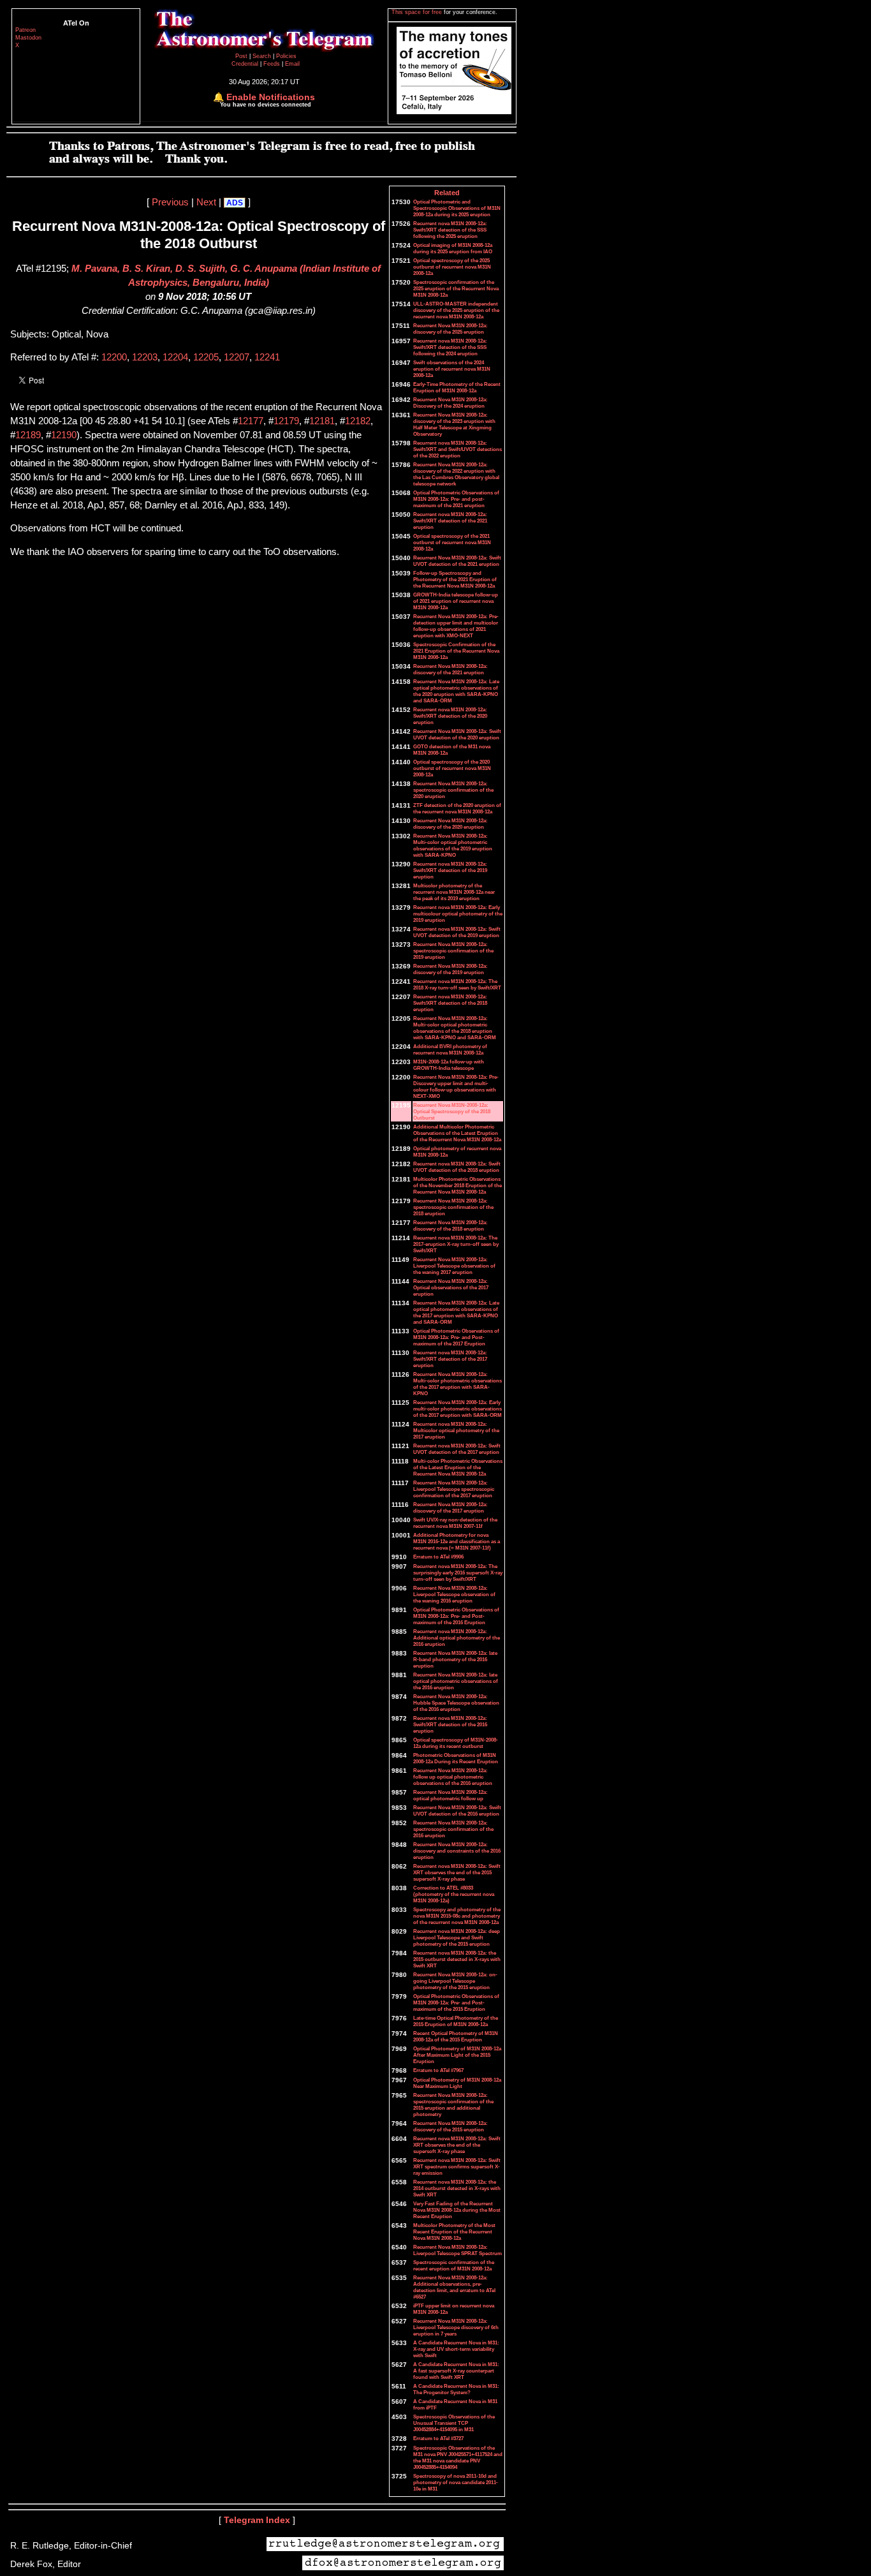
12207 (237, 357)
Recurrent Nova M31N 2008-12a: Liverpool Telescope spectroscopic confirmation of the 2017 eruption (454, 1489)
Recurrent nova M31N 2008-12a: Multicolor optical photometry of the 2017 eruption (456, 1430)
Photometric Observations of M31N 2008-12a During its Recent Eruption (456, 1758)
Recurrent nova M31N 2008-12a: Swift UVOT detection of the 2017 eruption (457, 1449)
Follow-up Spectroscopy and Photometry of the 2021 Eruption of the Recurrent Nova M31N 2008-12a (455, 579)
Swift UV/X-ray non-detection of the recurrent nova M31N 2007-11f (455, 1523)
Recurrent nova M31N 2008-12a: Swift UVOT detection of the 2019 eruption (457, 932)
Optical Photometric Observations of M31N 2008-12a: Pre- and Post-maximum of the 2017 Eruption (456, 1337)
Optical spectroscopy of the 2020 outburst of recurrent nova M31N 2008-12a (452, 768)
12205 (206, 357)
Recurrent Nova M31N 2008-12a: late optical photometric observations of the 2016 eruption (456, 1681)
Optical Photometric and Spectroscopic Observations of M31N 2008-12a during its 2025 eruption (457, 208)
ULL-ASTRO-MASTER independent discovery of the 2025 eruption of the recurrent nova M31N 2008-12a (456, 310)
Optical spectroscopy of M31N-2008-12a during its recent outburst (456, 1743)
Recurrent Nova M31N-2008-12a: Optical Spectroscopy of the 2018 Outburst (452, 1111)
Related (447, 193)
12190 (64, 435)
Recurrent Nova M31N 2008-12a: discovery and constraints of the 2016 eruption (457, 1851)
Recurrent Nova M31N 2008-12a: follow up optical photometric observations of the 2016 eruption (453, 1777)
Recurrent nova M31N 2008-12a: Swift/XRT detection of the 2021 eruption (450, 521)
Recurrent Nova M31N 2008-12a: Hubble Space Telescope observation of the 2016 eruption (456, 1703)
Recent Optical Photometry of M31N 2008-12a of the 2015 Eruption (456, 2036)
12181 (322, 421)
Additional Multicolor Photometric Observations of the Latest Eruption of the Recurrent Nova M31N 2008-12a (457, 1133)
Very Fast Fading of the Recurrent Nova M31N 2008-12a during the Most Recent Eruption (457, 2210)
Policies (286, 56)
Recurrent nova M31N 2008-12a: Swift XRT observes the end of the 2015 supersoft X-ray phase (457, 1872)
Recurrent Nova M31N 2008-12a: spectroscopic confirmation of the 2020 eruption (453, 790)
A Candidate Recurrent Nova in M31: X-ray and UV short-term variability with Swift (456, 2349)
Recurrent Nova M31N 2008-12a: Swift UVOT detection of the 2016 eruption (457, 1810)
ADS (235, 203)
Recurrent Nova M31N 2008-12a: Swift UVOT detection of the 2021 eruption (457, 561)
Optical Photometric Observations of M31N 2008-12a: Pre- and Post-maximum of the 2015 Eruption (456, 2002)
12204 (175, 357)
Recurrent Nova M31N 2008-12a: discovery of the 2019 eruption (450, 969)
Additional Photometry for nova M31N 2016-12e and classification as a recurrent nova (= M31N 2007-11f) (457, 1541)
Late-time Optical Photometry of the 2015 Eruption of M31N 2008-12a (456, 2021)
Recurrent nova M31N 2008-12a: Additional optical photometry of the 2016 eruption (457, 1638)
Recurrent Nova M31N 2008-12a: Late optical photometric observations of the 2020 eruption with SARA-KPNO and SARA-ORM (456, 691)
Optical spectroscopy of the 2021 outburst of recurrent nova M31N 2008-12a (452, 542)
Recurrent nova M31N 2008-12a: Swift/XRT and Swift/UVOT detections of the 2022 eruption (457, 449)
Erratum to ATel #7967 (438, 2070)
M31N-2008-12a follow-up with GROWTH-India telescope (449, 1065)
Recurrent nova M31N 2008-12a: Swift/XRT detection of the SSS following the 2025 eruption (450, 230)
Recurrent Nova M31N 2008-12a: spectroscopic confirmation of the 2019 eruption (453, 951)
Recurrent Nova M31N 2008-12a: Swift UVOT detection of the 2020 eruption (457, 734)
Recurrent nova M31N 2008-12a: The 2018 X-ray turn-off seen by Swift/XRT (457, 984)
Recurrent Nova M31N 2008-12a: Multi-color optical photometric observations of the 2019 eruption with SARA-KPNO (453, 845)
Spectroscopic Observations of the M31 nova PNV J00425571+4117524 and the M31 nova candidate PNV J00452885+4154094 (458, 2457)
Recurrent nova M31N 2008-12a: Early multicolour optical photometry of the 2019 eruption (458, 914)
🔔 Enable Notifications (264, 97)
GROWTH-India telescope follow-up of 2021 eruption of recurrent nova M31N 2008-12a (456, 601)
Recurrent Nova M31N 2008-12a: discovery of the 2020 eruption (450, 824)
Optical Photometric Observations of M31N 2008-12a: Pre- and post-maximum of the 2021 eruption (456, 499)
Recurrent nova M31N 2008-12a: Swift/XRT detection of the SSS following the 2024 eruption (450, 347)
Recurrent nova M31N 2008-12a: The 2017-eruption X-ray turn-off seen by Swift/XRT (456, 1244)
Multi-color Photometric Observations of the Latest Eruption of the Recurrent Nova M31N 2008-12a (458, 1467)
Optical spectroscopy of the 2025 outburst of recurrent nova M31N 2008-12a (452, 267)
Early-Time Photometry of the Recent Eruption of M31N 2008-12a (457, 387)
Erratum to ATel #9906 (438, 1557)
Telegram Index (257, 2520)
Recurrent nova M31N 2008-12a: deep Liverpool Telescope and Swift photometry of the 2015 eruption (457, 1937)
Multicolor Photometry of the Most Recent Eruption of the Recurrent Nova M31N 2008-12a (454, 2232)
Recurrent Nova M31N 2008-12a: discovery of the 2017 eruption (450, 1507)
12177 (251, 421)
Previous (170, 202)
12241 (267, 357)
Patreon (26, 30)
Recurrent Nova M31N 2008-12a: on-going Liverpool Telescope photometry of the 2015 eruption (455, 1981)
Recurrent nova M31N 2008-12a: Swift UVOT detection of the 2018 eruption (457, 1167)
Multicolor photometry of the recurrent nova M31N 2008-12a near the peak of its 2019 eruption (454, 892)
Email (292, 64)
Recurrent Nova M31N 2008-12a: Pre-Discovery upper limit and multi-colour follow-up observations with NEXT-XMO (456, 1086)
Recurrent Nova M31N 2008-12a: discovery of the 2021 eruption (450, 669)
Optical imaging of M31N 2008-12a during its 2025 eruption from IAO (453, 248)
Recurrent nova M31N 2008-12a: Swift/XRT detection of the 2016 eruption (450, 1724)
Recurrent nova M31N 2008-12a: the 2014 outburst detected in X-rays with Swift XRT (457, 2188)
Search (263, 56)
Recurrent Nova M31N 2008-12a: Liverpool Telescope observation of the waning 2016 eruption (454, 1594)
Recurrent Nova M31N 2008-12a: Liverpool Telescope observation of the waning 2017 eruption (454, 1266)
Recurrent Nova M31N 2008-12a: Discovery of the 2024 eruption (450, 403)
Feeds (272, 64)
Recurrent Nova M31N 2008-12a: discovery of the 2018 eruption (450, 1225)
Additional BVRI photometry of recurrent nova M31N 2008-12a (450, 1049)
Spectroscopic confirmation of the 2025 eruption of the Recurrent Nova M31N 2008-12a (456, 288)
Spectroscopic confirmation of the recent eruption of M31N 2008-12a (454, 2265)
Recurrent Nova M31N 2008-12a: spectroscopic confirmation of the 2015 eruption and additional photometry (453, 2105)
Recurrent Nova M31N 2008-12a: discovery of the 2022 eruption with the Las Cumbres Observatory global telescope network (456, 474)
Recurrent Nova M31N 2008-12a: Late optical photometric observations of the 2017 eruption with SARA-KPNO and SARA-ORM (456, 1312)
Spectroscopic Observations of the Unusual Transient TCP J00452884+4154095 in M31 (454, 2423)
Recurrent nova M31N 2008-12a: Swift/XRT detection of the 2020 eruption (450, 716)
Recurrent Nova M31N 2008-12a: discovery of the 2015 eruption (450, 2126)
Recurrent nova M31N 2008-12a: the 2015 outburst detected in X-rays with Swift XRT (457, 1959)
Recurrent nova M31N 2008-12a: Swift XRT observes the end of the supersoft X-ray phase (457, 2145)
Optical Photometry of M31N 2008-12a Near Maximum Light (457, 2083)
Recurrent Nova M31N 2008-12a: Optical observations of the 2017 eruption (451, 1287)
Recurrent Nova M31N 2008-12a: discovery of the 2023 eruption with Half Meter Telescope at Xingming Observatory (454, 424)
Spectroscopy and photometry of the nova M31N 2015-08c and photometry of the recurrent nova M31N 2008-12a (457, 1916)
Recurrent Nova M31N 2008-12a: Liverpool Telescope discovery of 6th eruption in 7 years (456, 2327)
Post (242, 56)
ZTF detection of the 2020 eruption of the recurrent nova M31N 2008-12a (457, 808)
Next (206, 202)
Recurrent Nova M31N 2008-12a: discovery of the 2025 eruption (450, 329)
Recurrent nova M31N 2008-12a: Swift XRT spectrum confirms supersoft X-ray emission (457, 2166)
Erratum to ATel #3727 (438, 2438)
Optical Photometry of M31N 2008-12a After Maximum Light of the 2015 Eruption (457, 2055)
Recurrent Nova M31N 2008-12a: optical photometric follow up (450, 1795)
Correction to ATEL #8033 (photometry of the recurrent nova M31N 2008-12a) (454, 1894)
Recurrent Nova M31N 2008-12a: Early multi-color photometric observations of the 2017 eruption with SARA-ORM (457, 1409)
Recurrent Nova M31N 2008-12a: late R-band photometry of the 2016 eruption (455, 1659)
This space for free (418, 12)
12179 (286, 421)
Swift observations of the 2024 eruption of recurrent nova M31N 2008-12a (452, 369)
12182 (358, 421)
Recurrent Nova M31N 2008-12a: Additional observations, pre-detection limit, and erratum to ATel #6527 (454, 2287)
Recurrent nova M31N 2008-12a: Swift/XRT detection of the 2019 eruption (450, 870)
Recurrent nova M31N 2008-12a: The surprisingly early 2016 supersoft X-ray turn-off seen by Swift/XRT (458, 1573)
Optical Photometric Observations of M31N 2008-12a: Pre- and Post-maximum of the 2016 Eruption (456, 1616)
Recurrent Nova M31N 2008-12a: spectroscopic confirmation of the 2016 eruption (453, 1829)
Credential (246, 64)
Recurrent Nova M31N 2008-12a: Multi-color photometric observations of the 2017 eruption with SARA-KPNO (457, 1384)
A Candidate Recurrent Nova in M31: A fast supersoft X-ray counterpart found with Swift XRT (456, 2371)
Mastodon (28, 38)
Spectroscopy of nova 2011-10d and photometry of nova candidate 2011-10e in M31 (456, 2482)
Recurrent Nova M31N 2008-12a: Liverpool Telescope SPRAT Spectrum (457, 2250)
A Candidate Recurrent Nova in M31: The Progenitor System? (456, 2389)
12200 (114, 357)
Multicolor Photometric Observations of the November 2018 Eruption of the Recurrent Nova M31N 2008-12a (457, 1185)
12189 (28, 435)
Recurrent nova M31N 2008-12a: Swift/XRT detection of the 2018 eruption (450, 1003)
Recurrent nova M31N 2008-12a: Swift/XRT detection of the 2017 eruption (450, 1359)
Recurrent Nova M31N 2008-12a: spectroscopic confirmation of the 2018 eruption (453, 1207)
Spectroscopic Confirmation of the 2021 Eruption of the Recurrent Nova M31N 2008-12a (456, 651)
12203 (145, 357)
